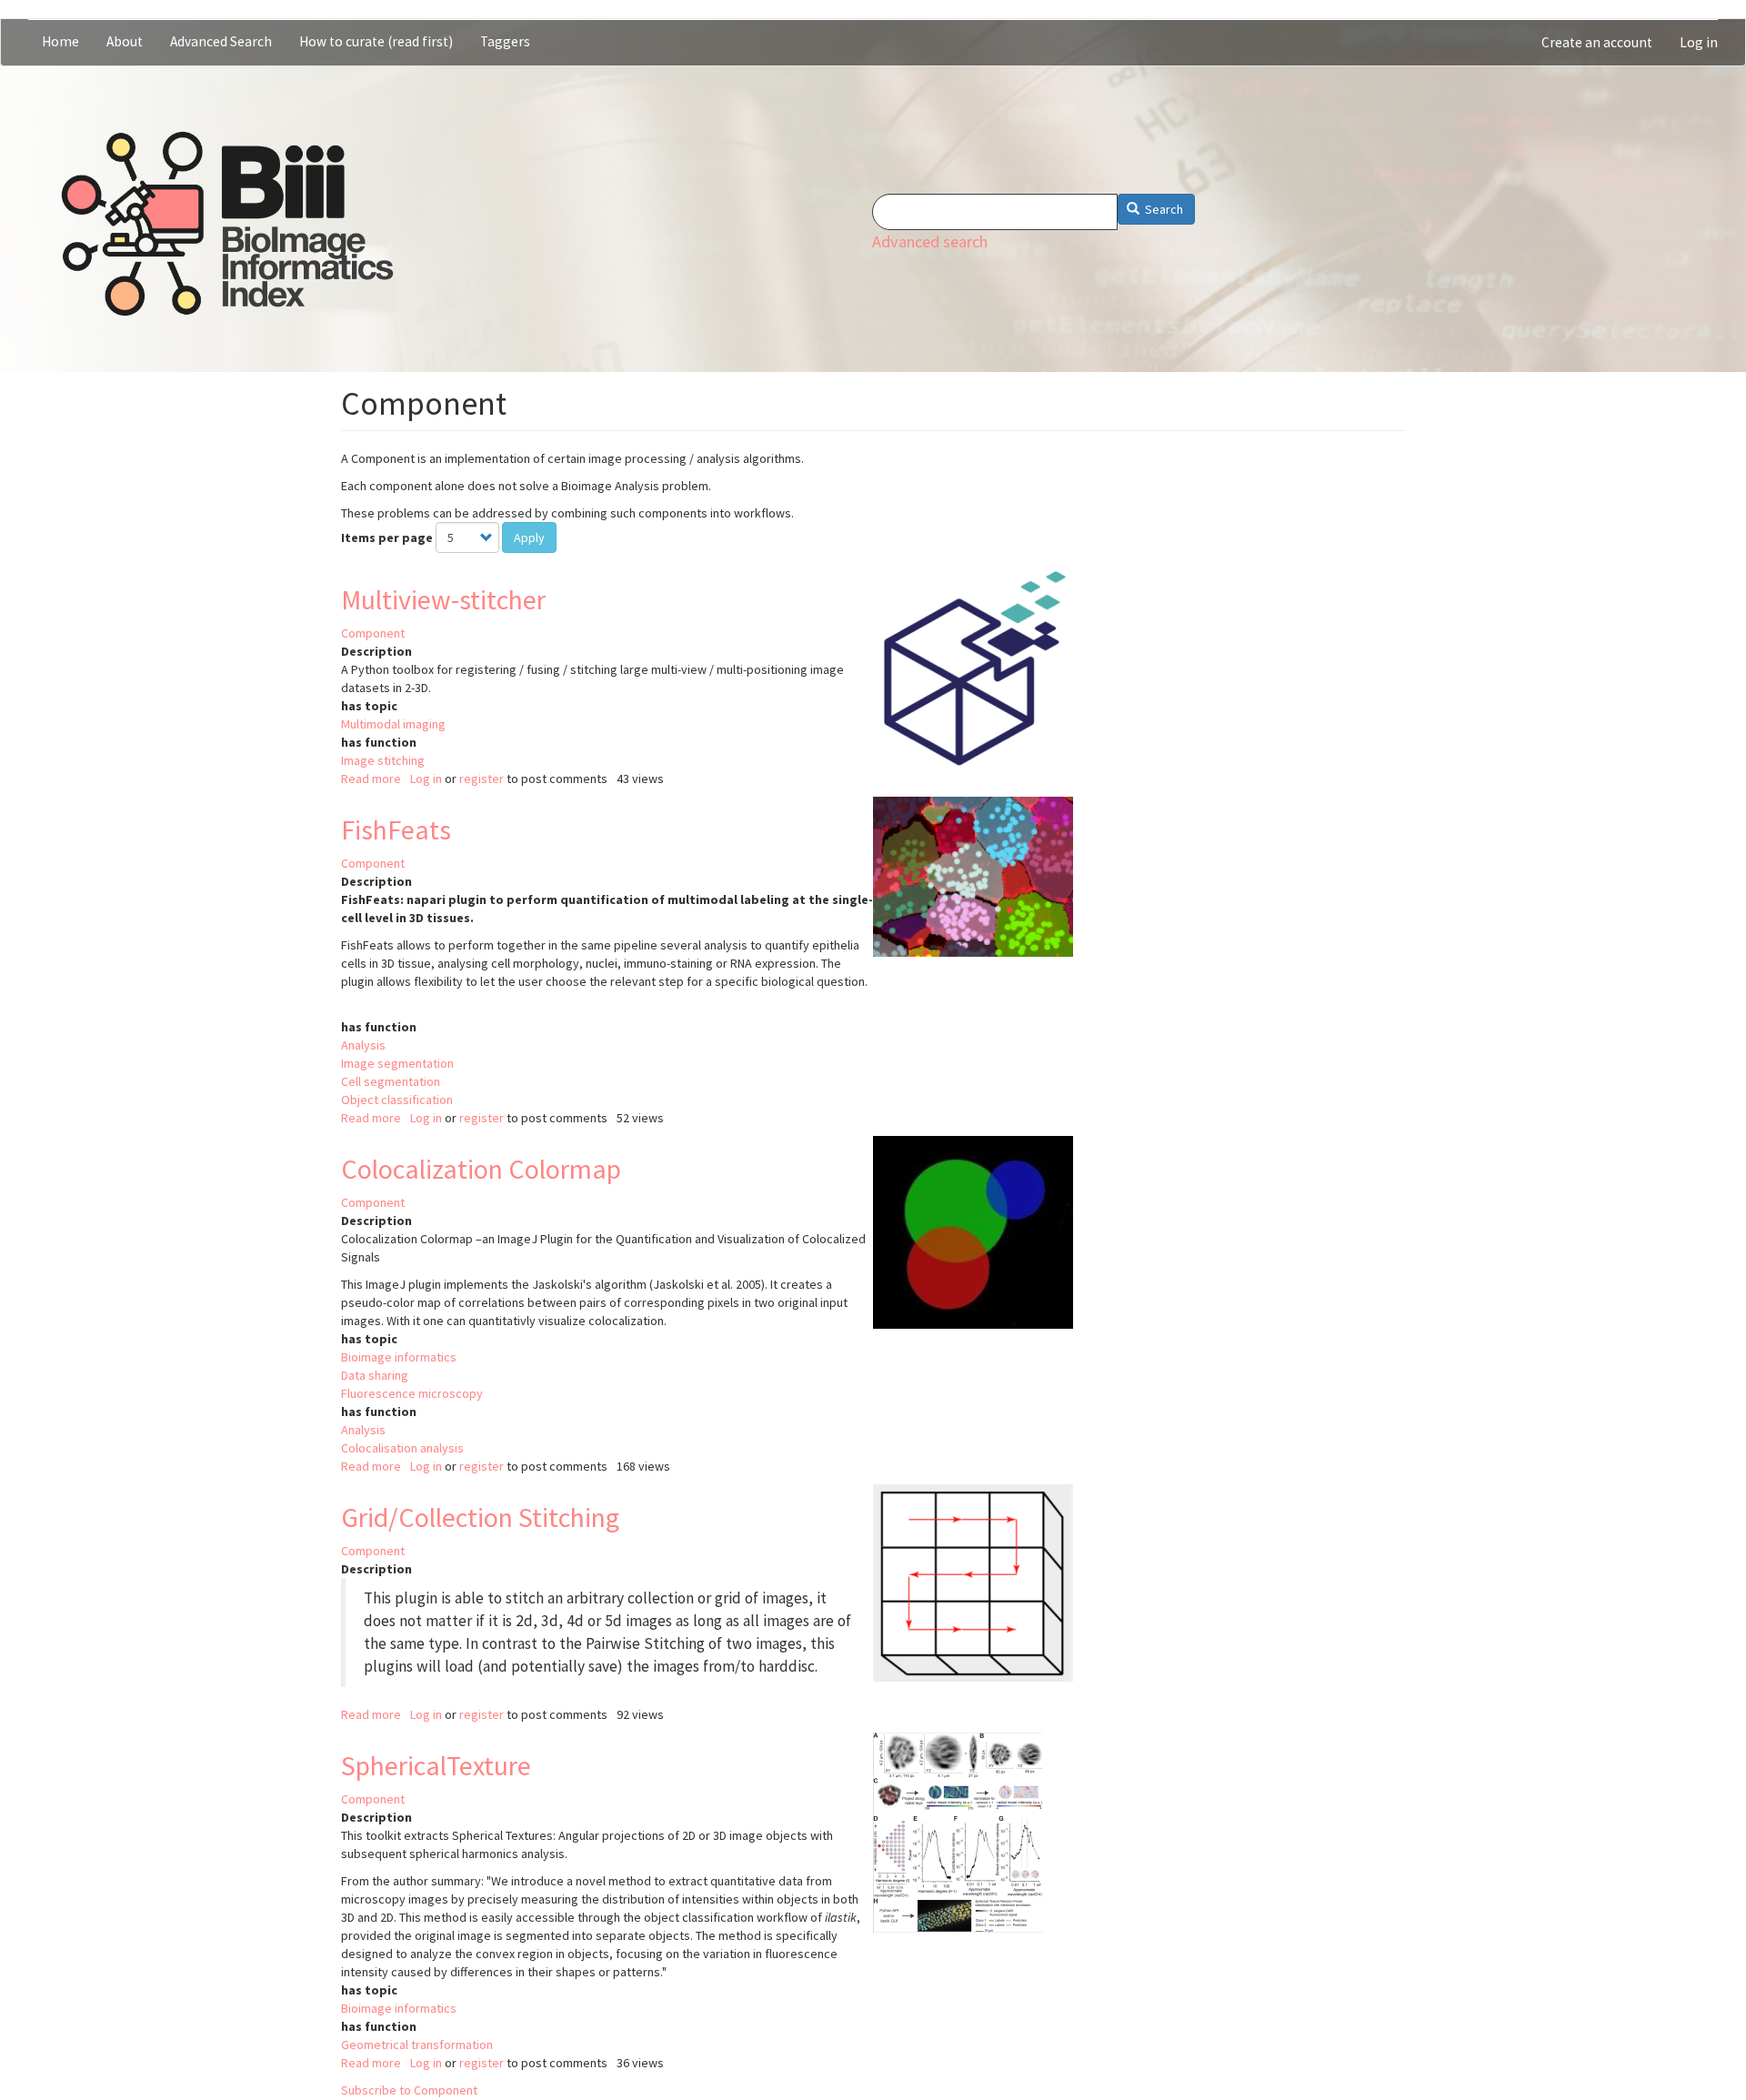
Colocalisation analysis (402, 1448)
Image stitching (383, 760)
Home (60, 41)
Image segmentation (397, 1063)
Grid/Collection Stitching (480, 1517)
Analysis (363, 1045)
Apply (529, 538)
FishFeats (396, 829)
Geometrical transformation (417, 2045)
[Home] (227, 224)
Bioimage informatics (399, 1357)
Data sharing (375, 1375)
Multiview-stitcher (443, 599)
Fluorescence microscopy (412, 1393)
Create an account (1597, 42)
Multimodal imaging (393, 724)
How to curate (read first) (376, 41)
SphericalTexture (436, 1765)
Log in (1699, 42)
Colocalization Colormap (481, 1169)
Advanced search (930, 241)
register (482, 779)
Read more (371, 779)
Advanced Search (221, 41)
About (125, 41)
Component (373, 633)
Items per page (387, 538)
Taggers (505, 41)
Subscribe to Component (409, 2090)
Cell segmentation (391, 1081)
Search (1163, 209)
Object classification (397, 1100)
